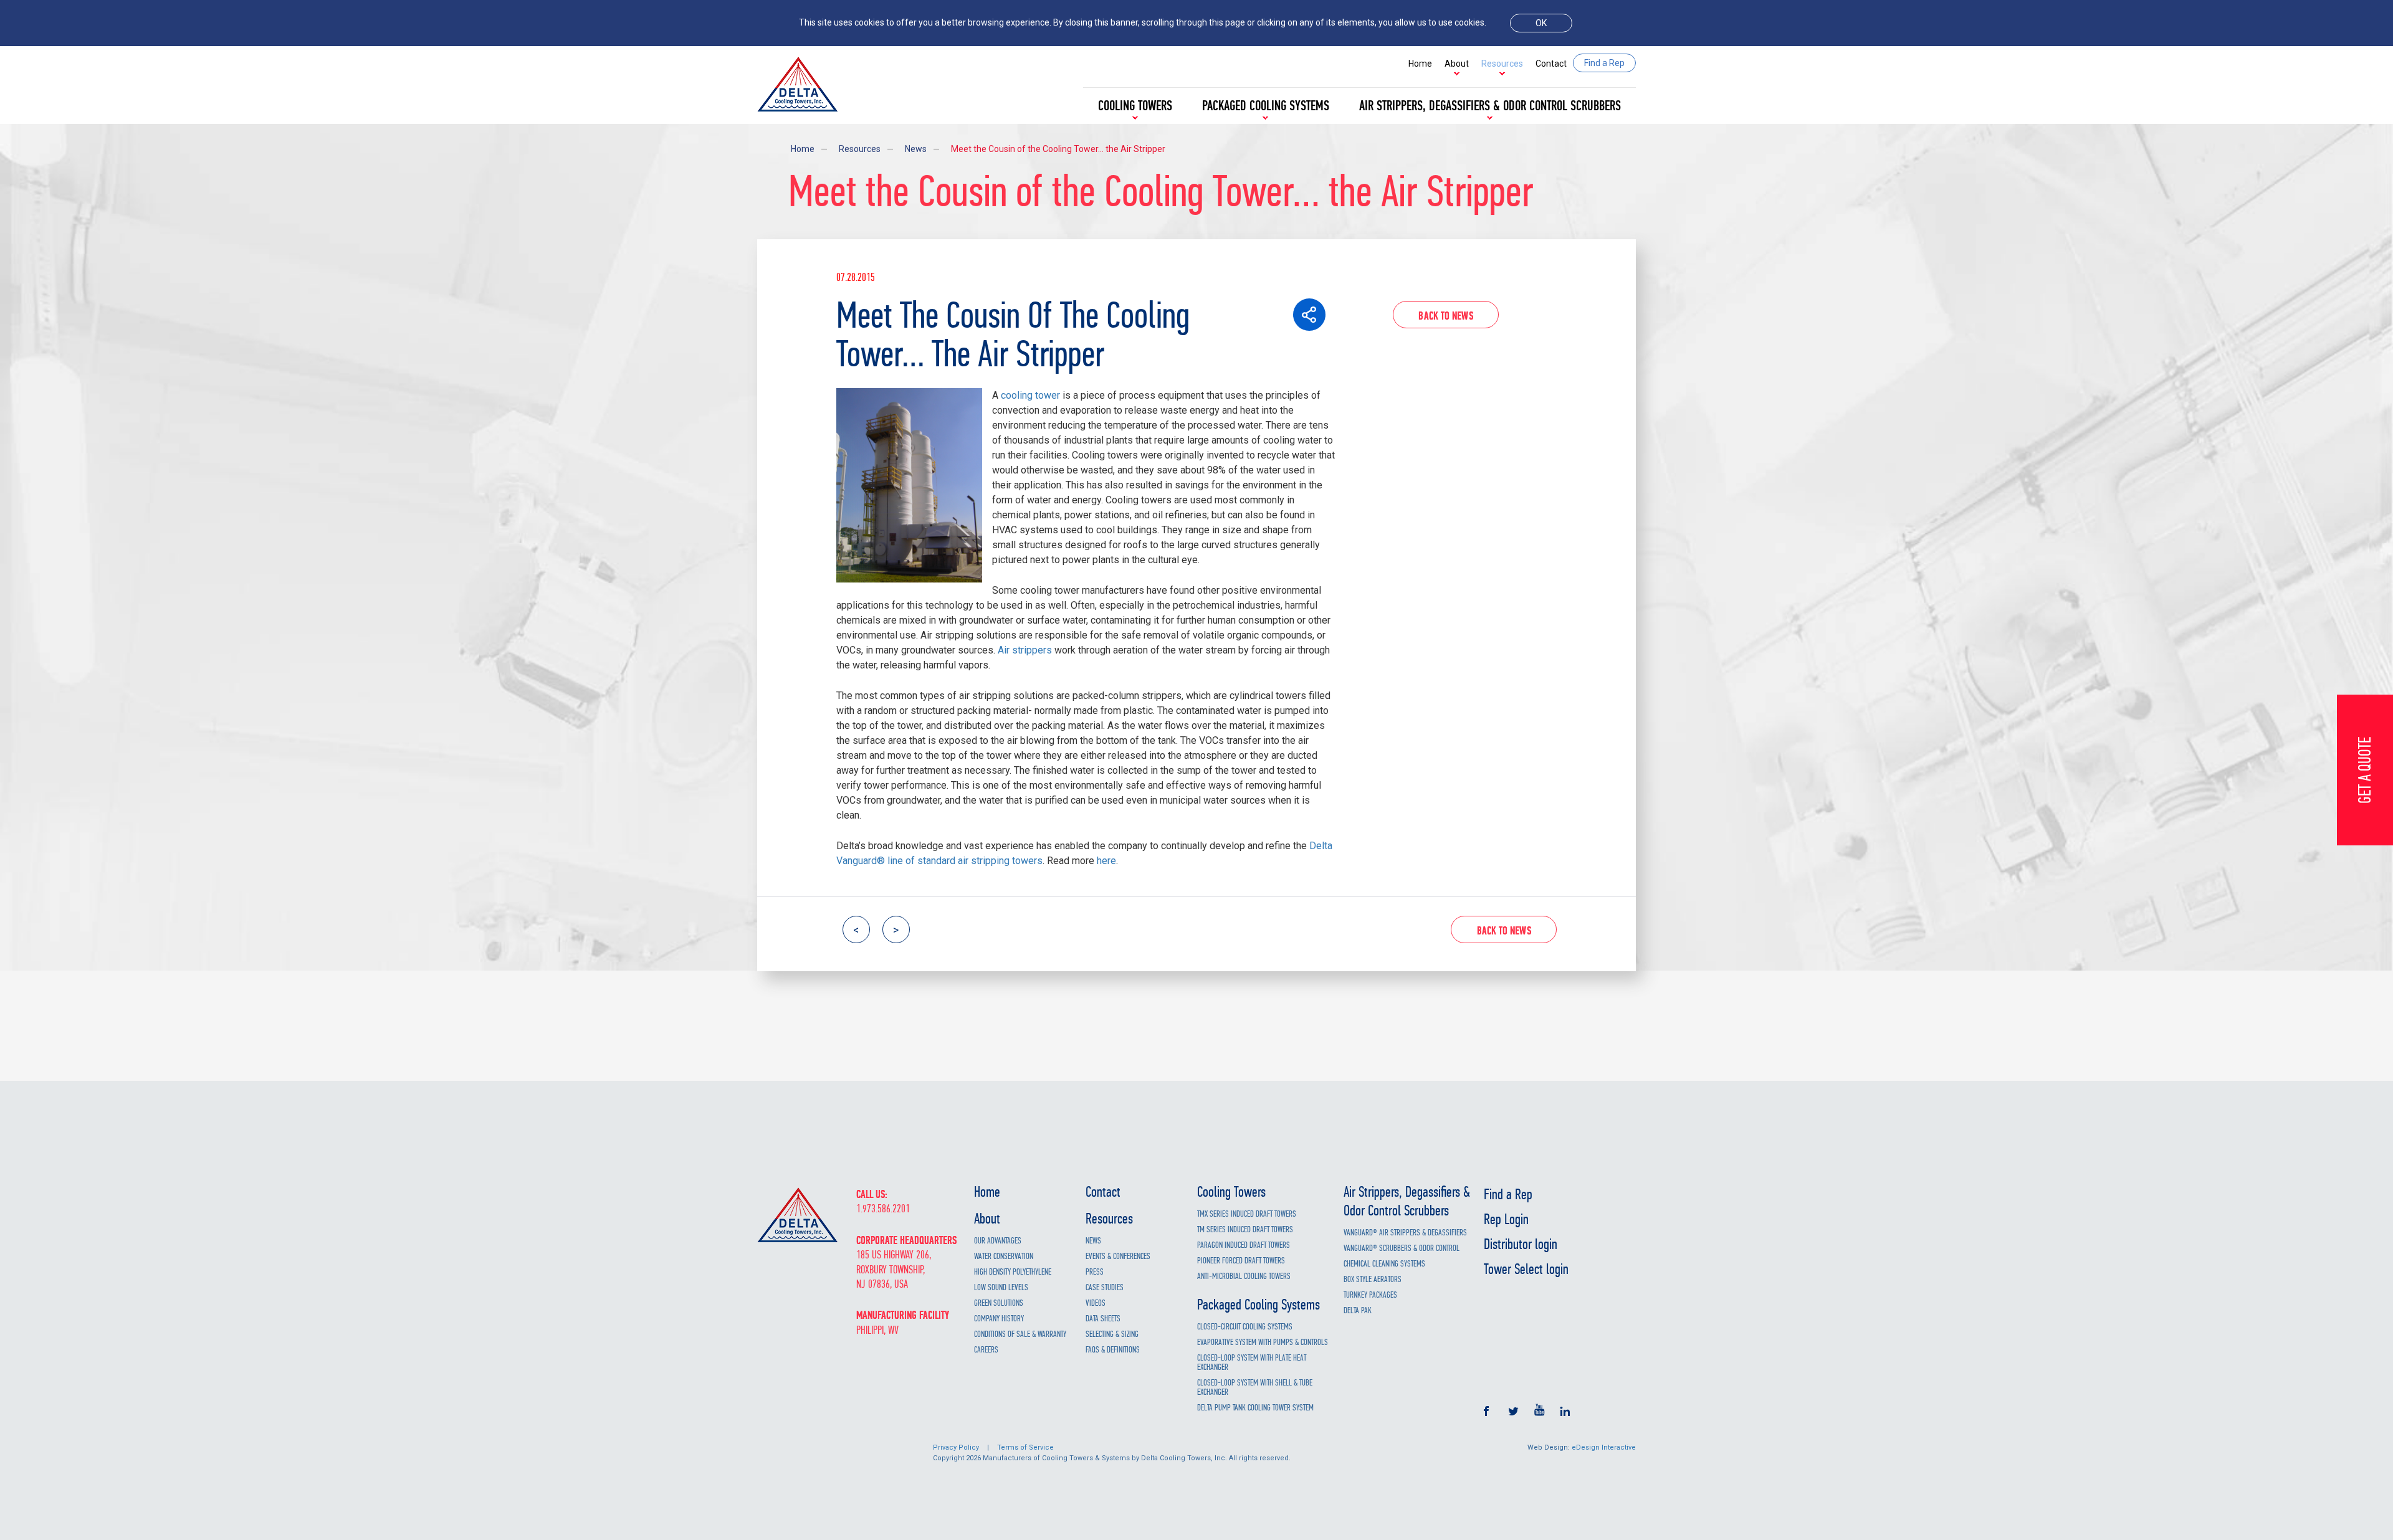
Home (1420, 64)
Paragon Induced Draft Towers (1244, 1245)
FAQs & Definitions (1113, 1350)
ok (1541, 23)
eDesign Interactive (1604, 1447)
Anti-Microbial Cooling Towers (1244, 1276)
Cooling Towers (1135, 106)
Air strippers (1025, 650)
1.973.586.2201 (883, 1209)
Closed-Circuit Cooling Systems (1245, 1327)
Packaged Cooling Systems (1266, 106)
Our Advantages (998, 1241)
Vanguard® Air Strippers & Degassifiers (1405, 1233)
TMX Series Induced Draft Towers (1247, 1214)
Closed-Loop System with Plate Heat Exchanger (1252, 1362)
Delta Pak (1358, 1310)
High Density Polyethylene (1013, 1272)
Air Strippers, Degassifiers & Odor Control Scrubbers (1490, 106)
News (916, 149)
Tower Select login (1526, 1269)
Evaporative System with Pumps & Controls (1263, 1342)
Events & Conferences (1118, 1256)
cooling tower (1030, 395)
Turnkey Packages (1370, 1295)
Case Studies (1105, 1287)
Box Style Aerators (1373, 1279)
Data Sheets (1103, 1319)
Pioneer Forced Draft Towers (1241, 1261)
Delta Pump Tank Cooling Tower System (1255, 1408)
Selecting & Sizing (1112, 1334)
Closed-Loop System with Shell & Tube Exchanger (1255, 1387)
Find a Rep (1508, 1194)
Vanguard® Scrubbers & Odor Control (1402, 1248)
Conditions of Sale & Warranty (1020, 1334)
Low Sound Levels (1001, 1287)
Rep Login (1506, 1219)
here (1106, 861)
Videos (1096, 1303)
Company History (999, 1319)
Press (1095, 1272)
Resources (1502, 64)
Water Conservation (1004, 1256)
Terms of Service (1025, 1447)
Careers (986, 1350)
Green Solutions (999, 1303)
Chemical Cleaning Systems (1384, 1264)
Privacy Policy (956, 1447)
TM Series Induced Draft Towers (1245, 1229)
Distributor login (1521, 1244)
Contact (1551, 64)
